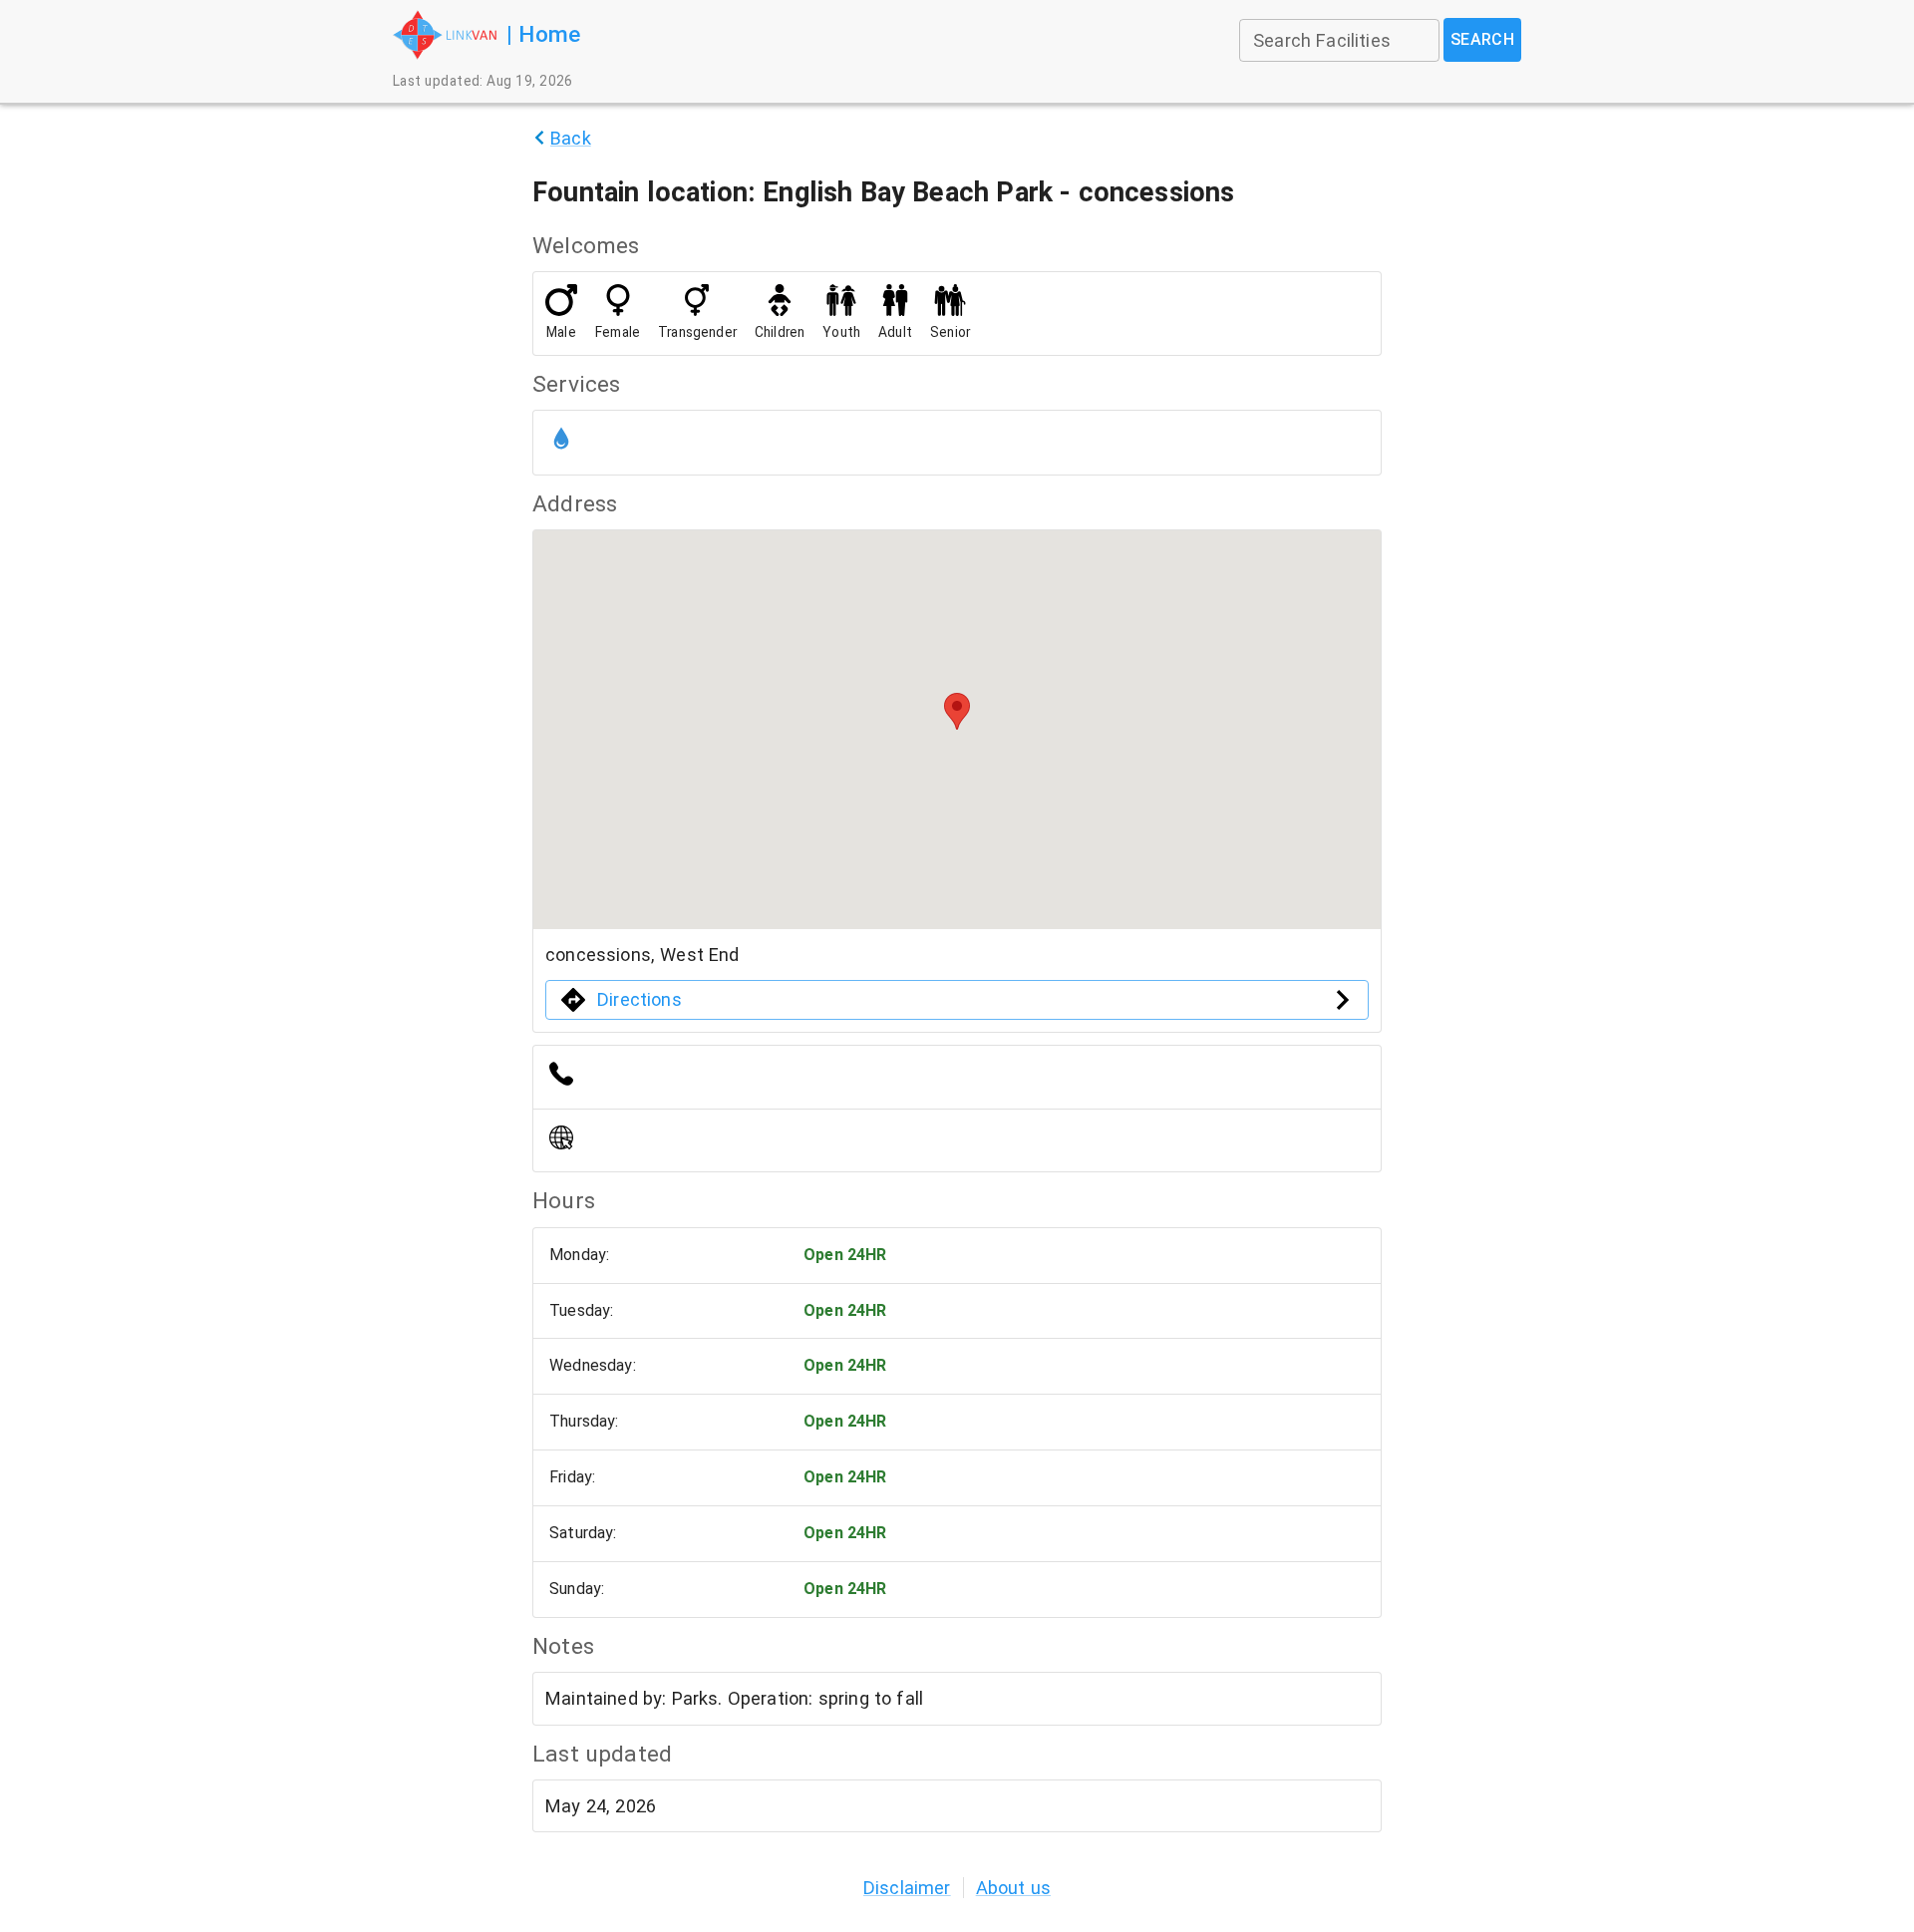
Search (1483, 39)
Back (571, 138)
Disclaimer (907, 1888)
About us (1013, 1888)
